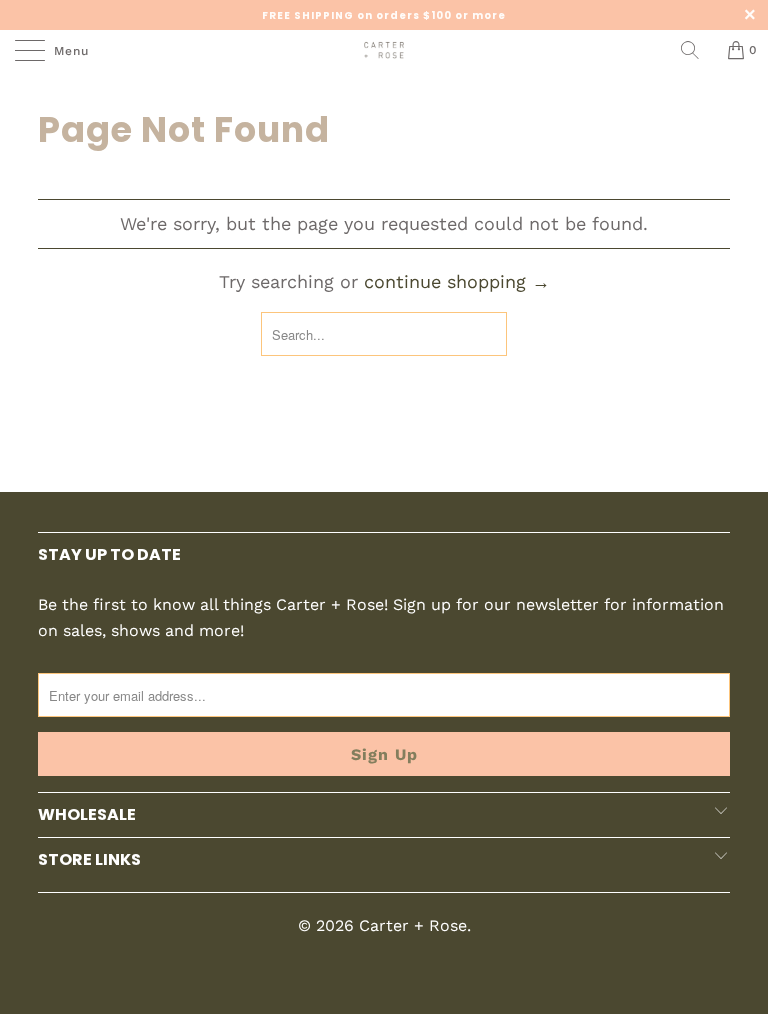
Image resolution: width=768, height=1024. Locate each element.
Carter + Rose (413, 925)
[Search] (697, 50)
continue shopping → (457, 281)
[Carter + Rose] (384, 50)
